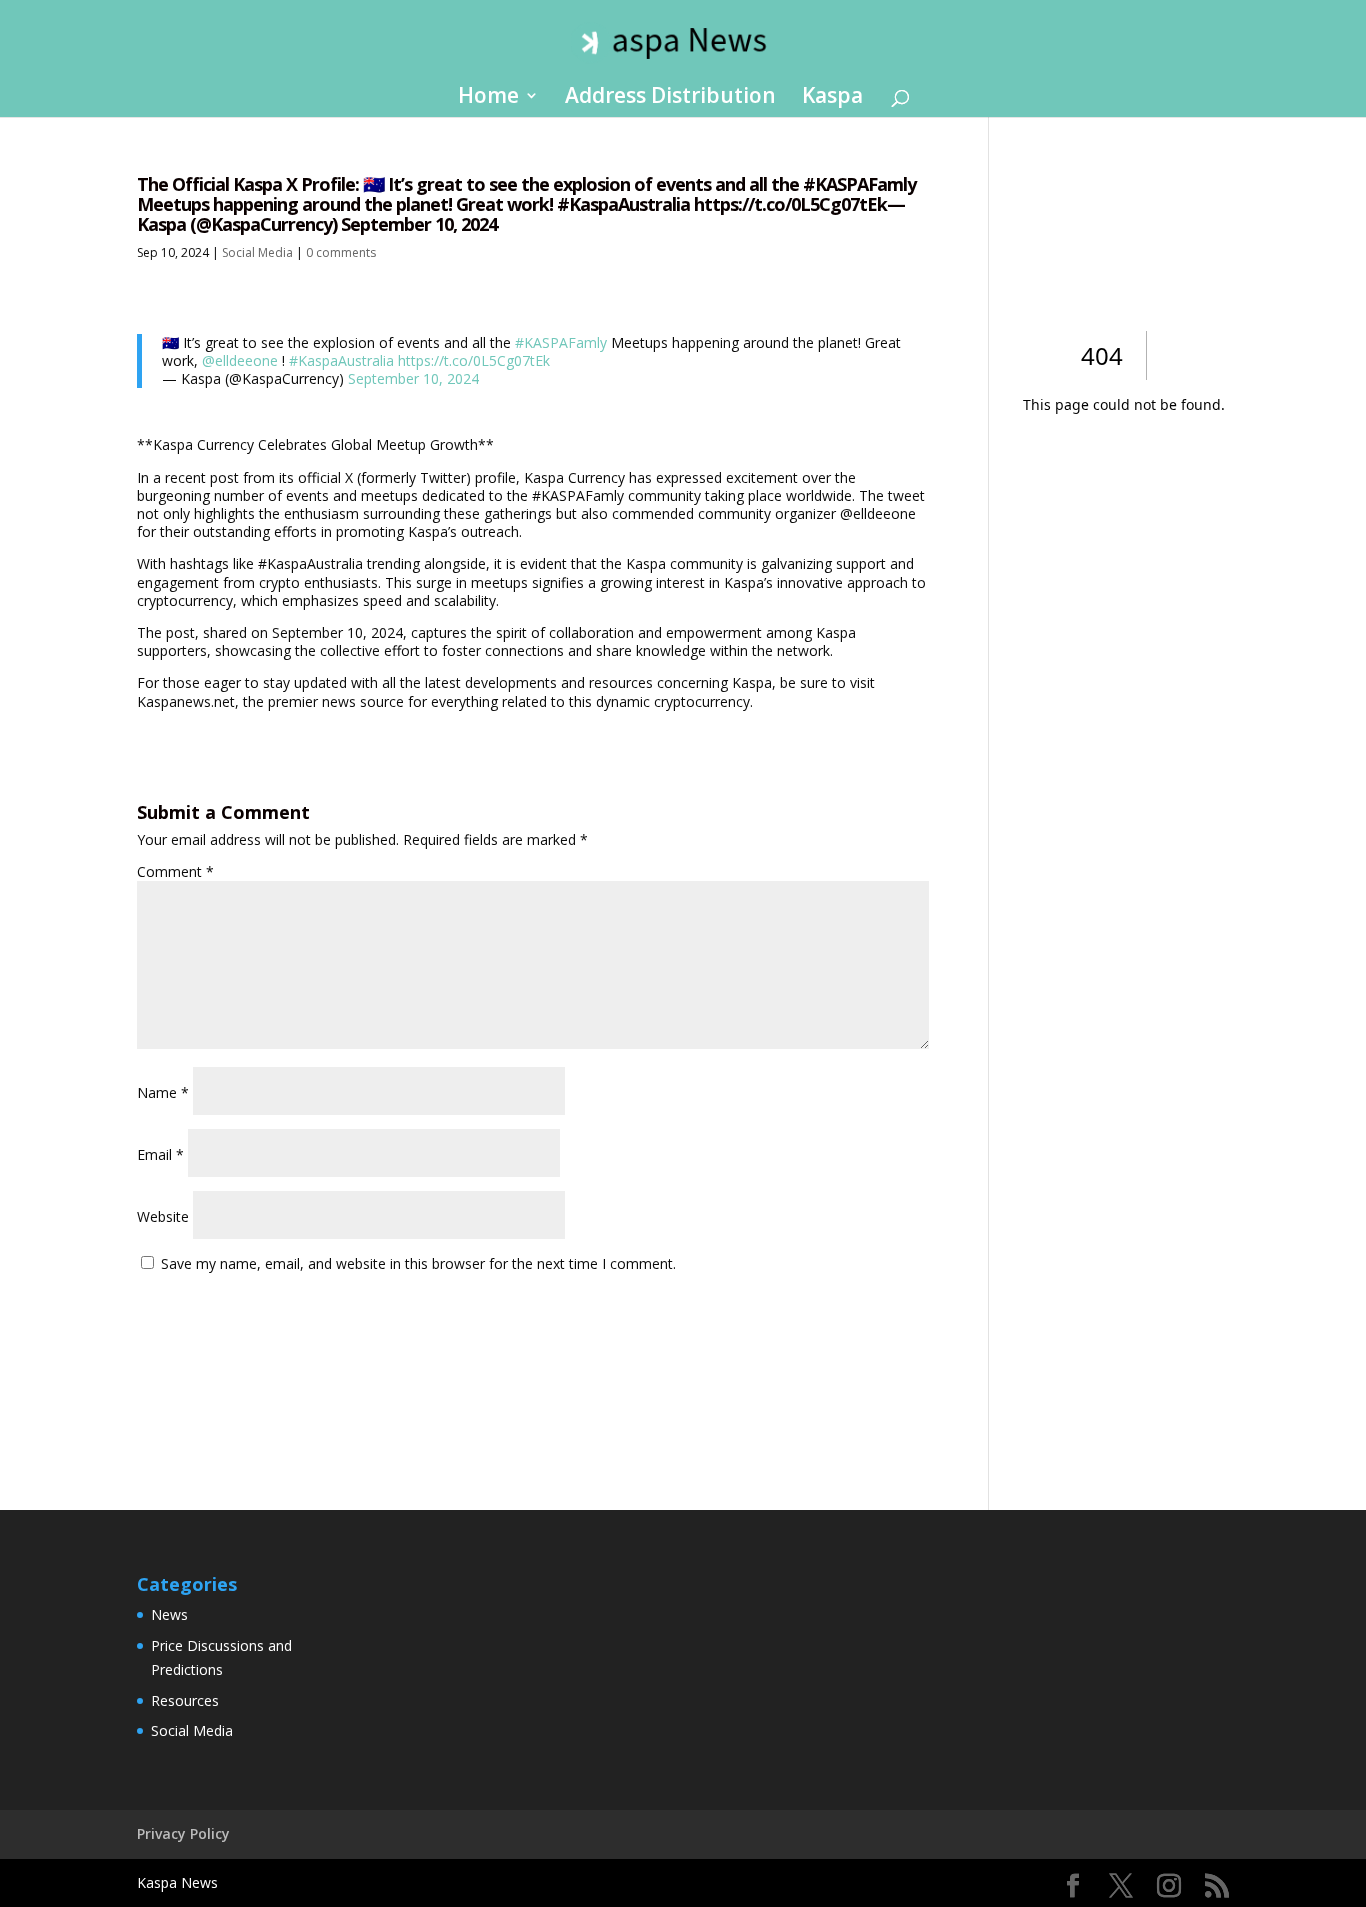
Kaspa (832, 98)
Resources (185, 1700)
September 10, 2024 (413, 378)
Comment (175, 871)
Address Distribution (670, 98)
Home (488, 98)
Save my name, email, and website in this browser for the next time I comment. (418, 1263)
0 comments (341, 252)
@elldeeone (240, 360)
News (169, 1614)
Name (163, 1092)
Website (163, 1216)
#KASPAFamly (561, 342)
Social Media (257, 252)
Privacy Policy (183, 1833)
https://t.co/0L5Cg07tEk (474, 360)
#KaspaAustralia (341, 360)
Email (160, 1154)
